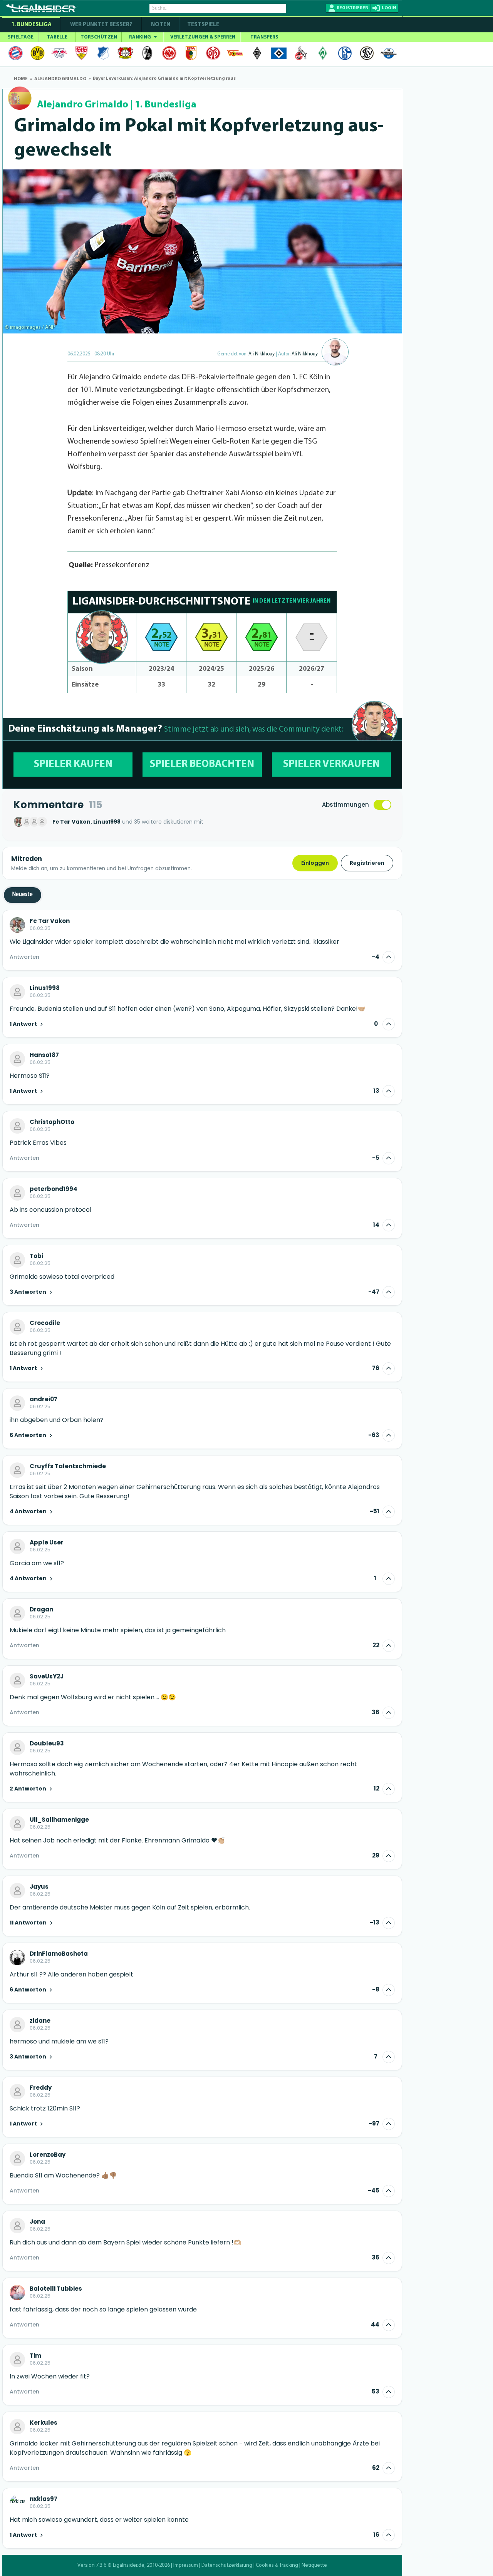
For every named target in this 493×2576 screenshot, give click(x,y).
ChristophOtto (52, 1122)
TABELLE (57, 37)
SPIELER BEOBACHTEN (202, 765)
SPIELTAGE (21, 37)
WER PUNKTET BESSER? (101, 25)
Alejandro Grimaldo (83, 105)
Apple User (47, 1543)
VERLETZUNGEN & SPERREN (203, 37)
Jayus (39, 1887)
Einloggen (315, 863)
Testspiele (203, 25)
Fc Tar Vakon (50, 921)
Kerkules (44, 2423)
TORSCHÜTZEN (99, 37)
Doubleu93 (47, 1744)
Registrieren (367, 863)
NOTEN (161, 25)
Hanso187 (44, 1055)
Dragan (41, 1610)
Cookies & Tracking (277, 2565)
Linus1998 (45, 988)
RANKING (141, 37)
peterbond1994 (54, 1189)
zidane (40, 2021)
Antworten (24, 957)
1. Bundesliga (31, 25)
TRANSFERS (264, 37)
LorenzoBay (48, 2155)
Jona (37, 2222)
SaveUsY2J (47, 1677)
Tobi (36, 1256)
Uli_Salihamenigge (59, 1820)
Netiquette (314, 2565)
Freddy (41, 2088)
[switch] (382, 805)
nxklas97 (44, 2499)
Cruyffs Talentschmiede (68, 1466)
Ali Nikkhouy (262, 354)
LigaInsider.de (129, 2565)
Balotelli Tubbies (56, 2289)
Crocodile (45, 1323)
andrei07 (44, 1399)
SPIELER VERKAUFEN (331, 765)
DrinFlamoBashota (59, 1954)
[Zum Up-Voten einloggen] (389, 957)
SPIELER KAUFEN (73, 765)
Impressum (186, 2565)
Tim (35, 2356)
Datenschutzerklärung (227, 2565)
